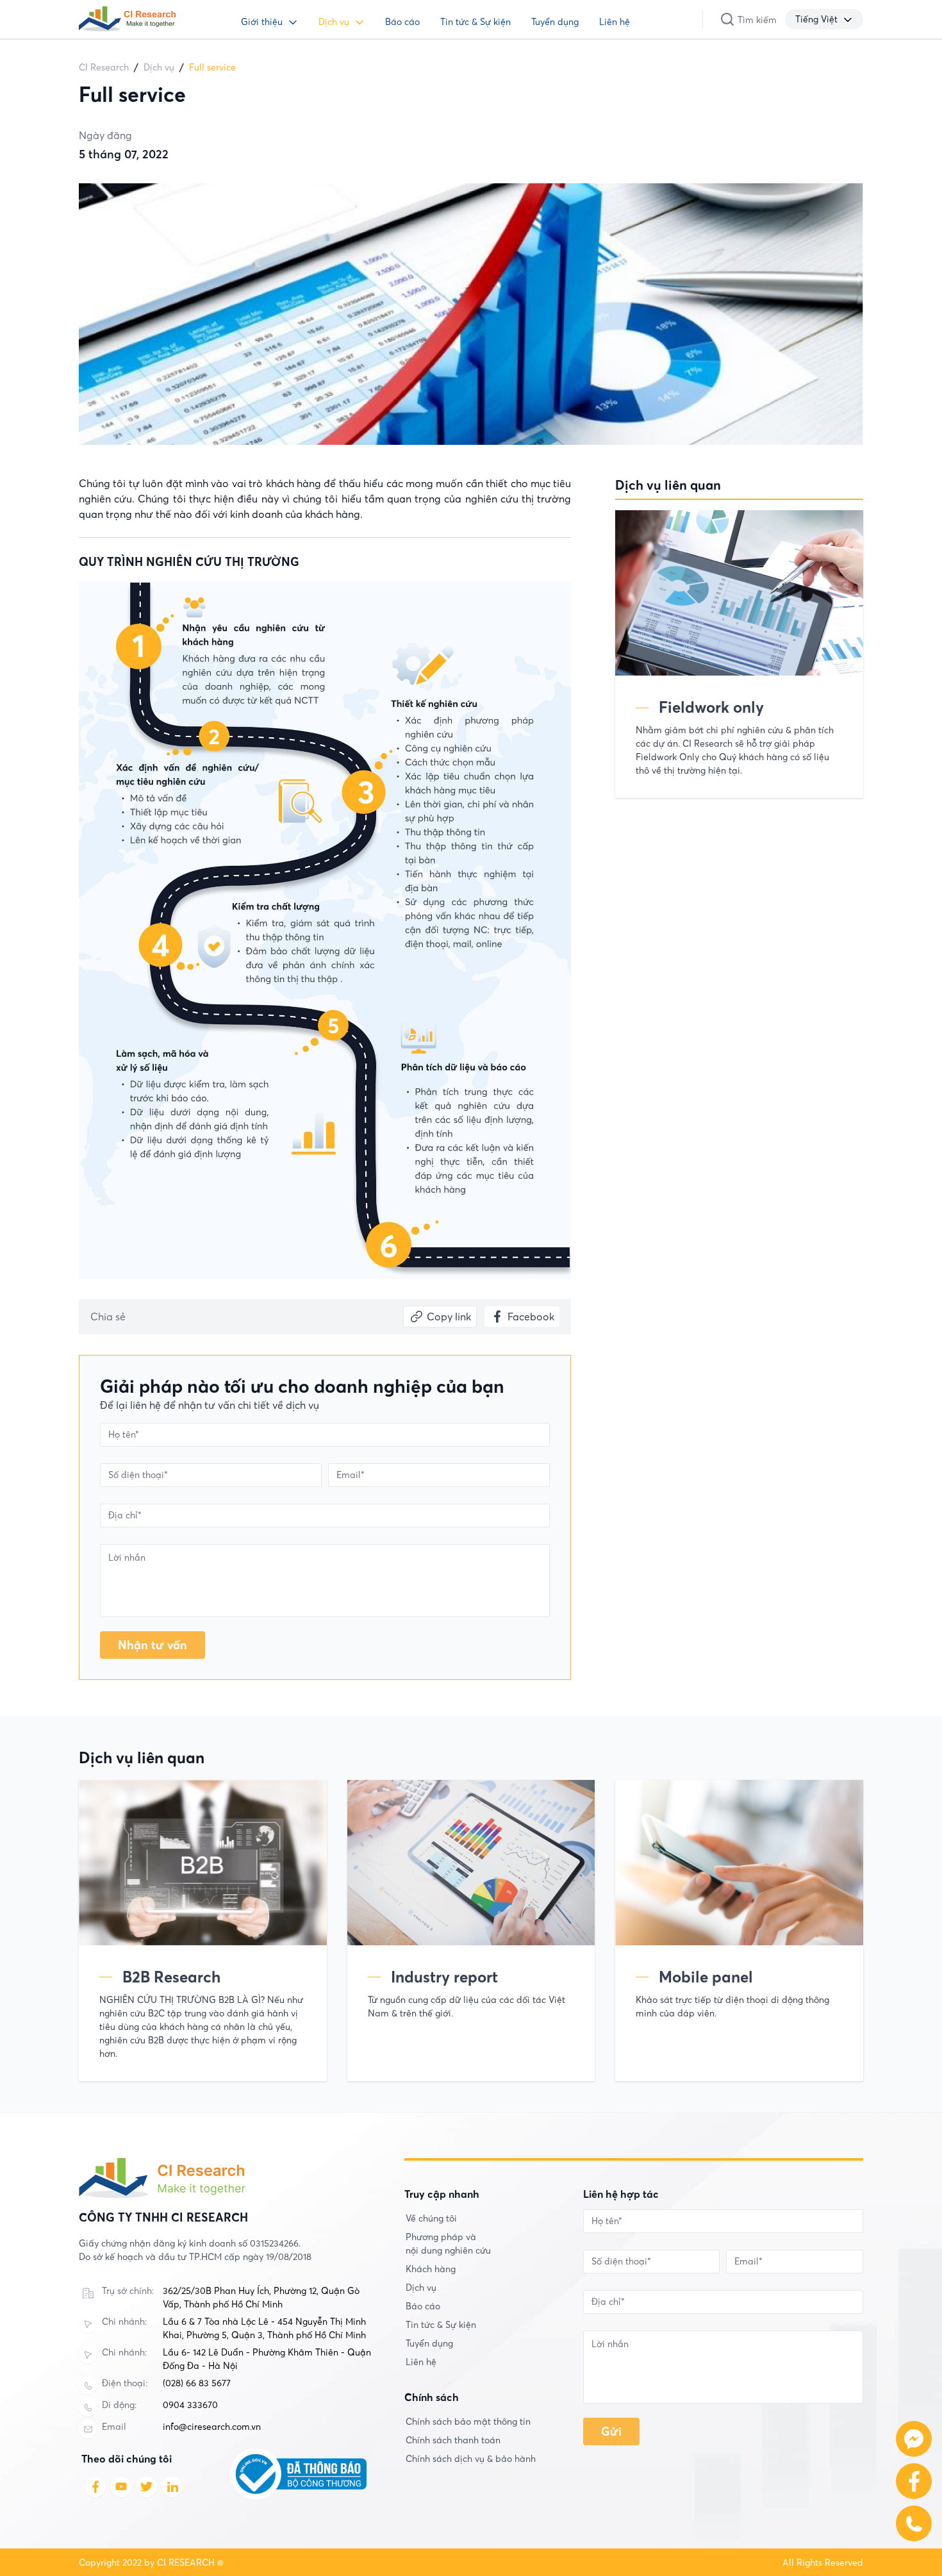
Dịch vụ (334, 22)
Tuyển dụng (555, 22)
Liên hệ (615, 22)
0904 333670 (190, 2405)
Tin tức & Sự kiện (475, 22)
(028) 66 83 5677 (197, 2383)
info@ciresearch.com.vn (212, 2427)
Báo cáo (402, 22)
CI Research (104, 67)
